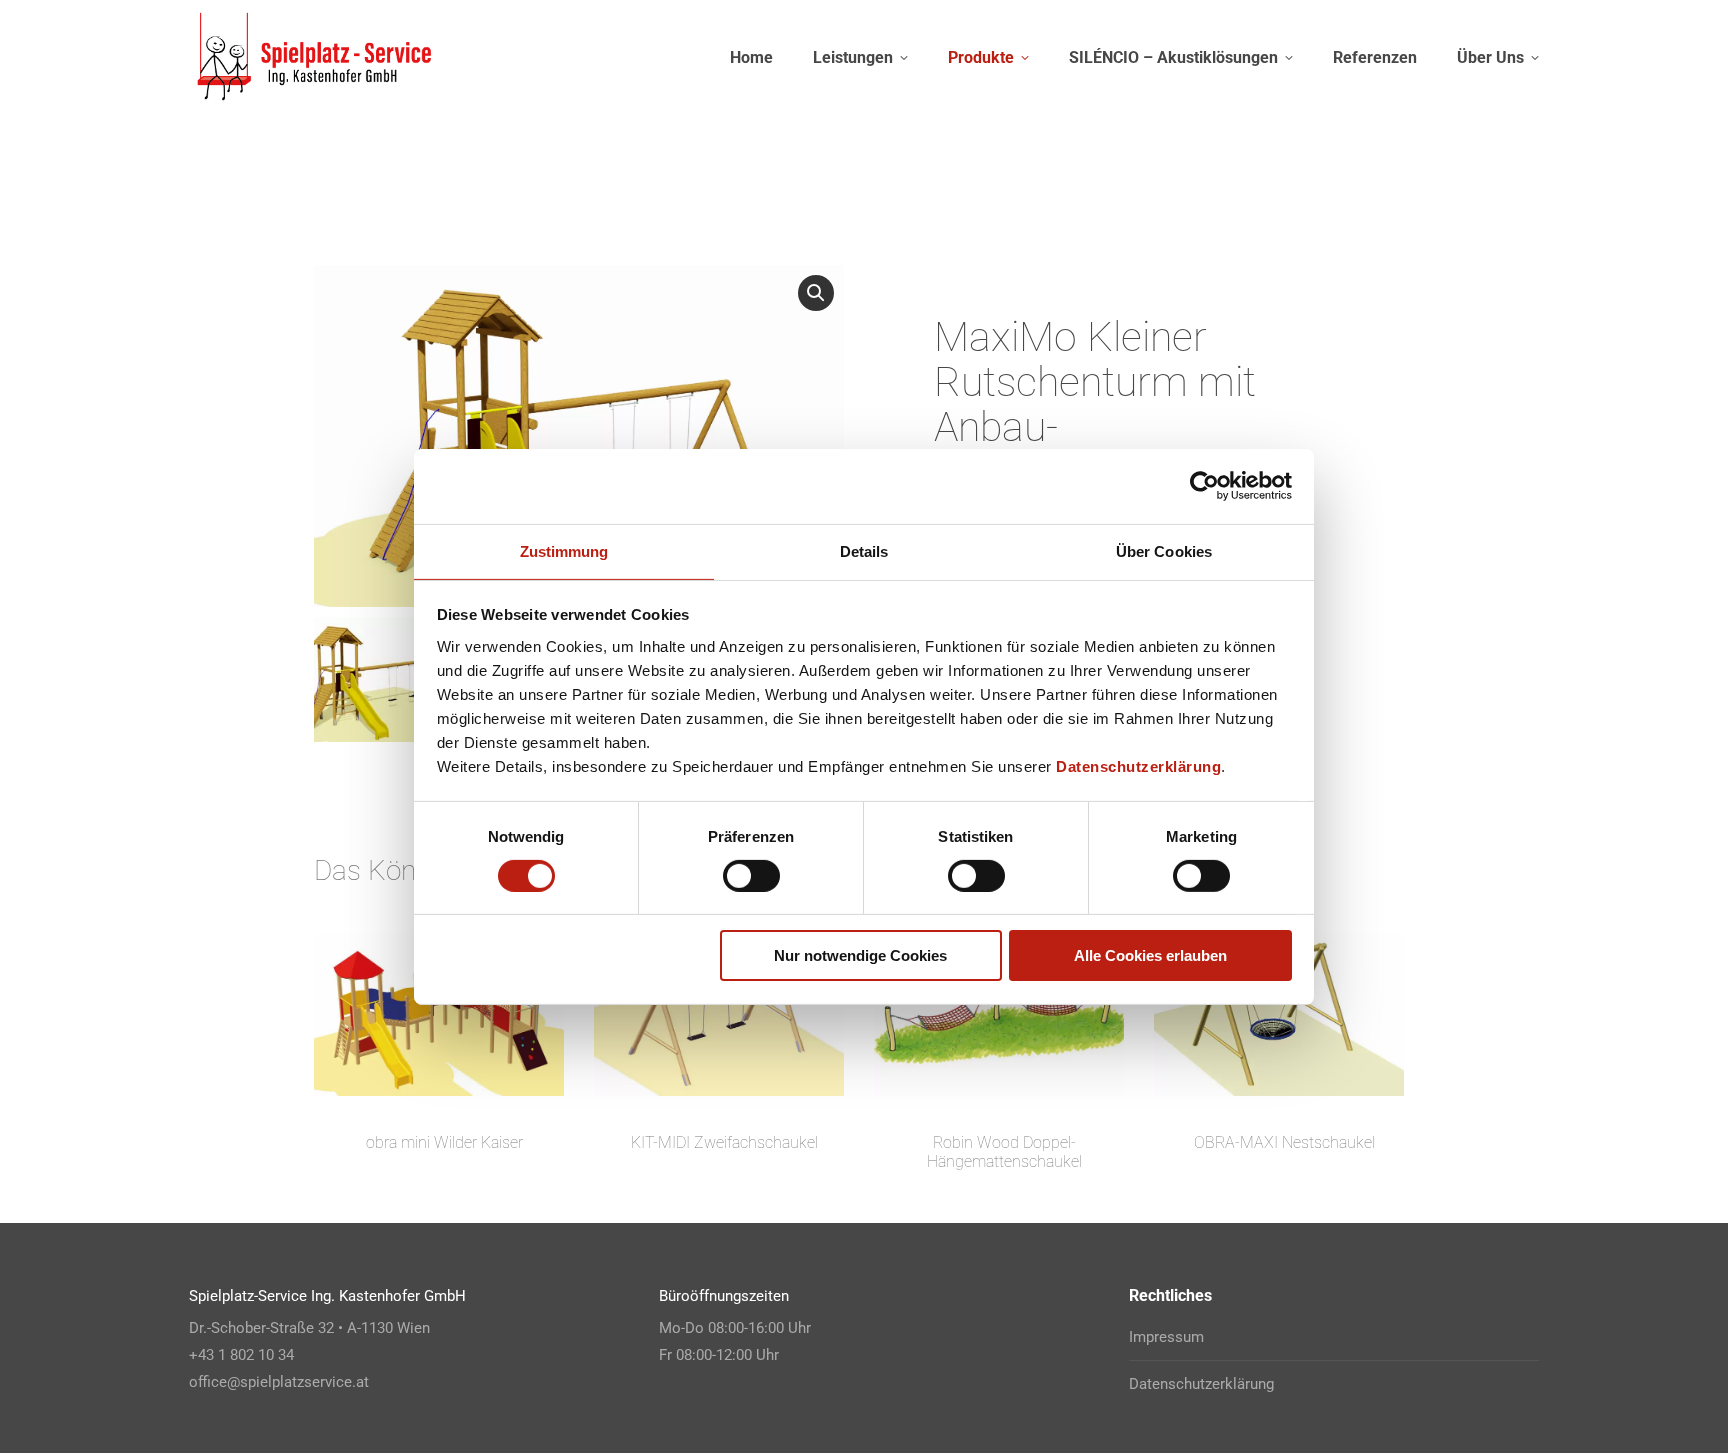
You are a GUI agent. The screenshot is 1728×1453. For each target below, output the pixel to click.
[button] (816, 293)
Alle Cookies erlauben (1150, 955)
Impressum (1166, 1337)
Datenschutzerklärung (1138, 765)
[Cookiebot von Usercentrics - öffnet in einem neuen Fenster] (1204, 486)
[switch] (751, 876)
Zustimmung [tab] (564, 550)
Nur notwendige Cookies (860, 955)
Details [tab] (864, 550)
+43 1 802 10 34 (241, 1355)
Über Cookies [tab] (1164, 550)
